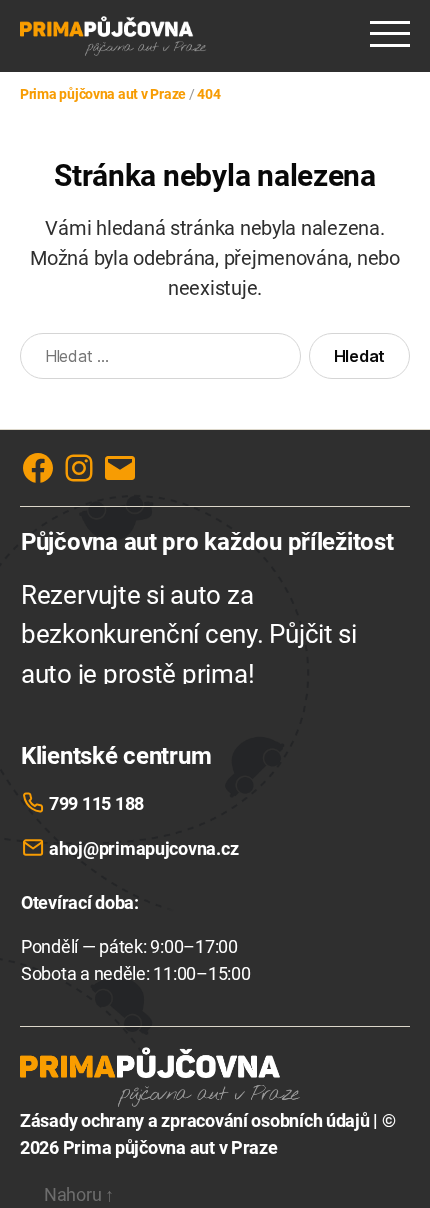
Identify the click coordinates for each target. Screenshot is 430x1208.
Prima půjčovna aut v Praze (170, 1147)
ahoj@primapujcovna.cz (143, 848)
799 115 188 (96, 803)
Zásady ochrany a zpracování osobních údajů (195, 1120)
